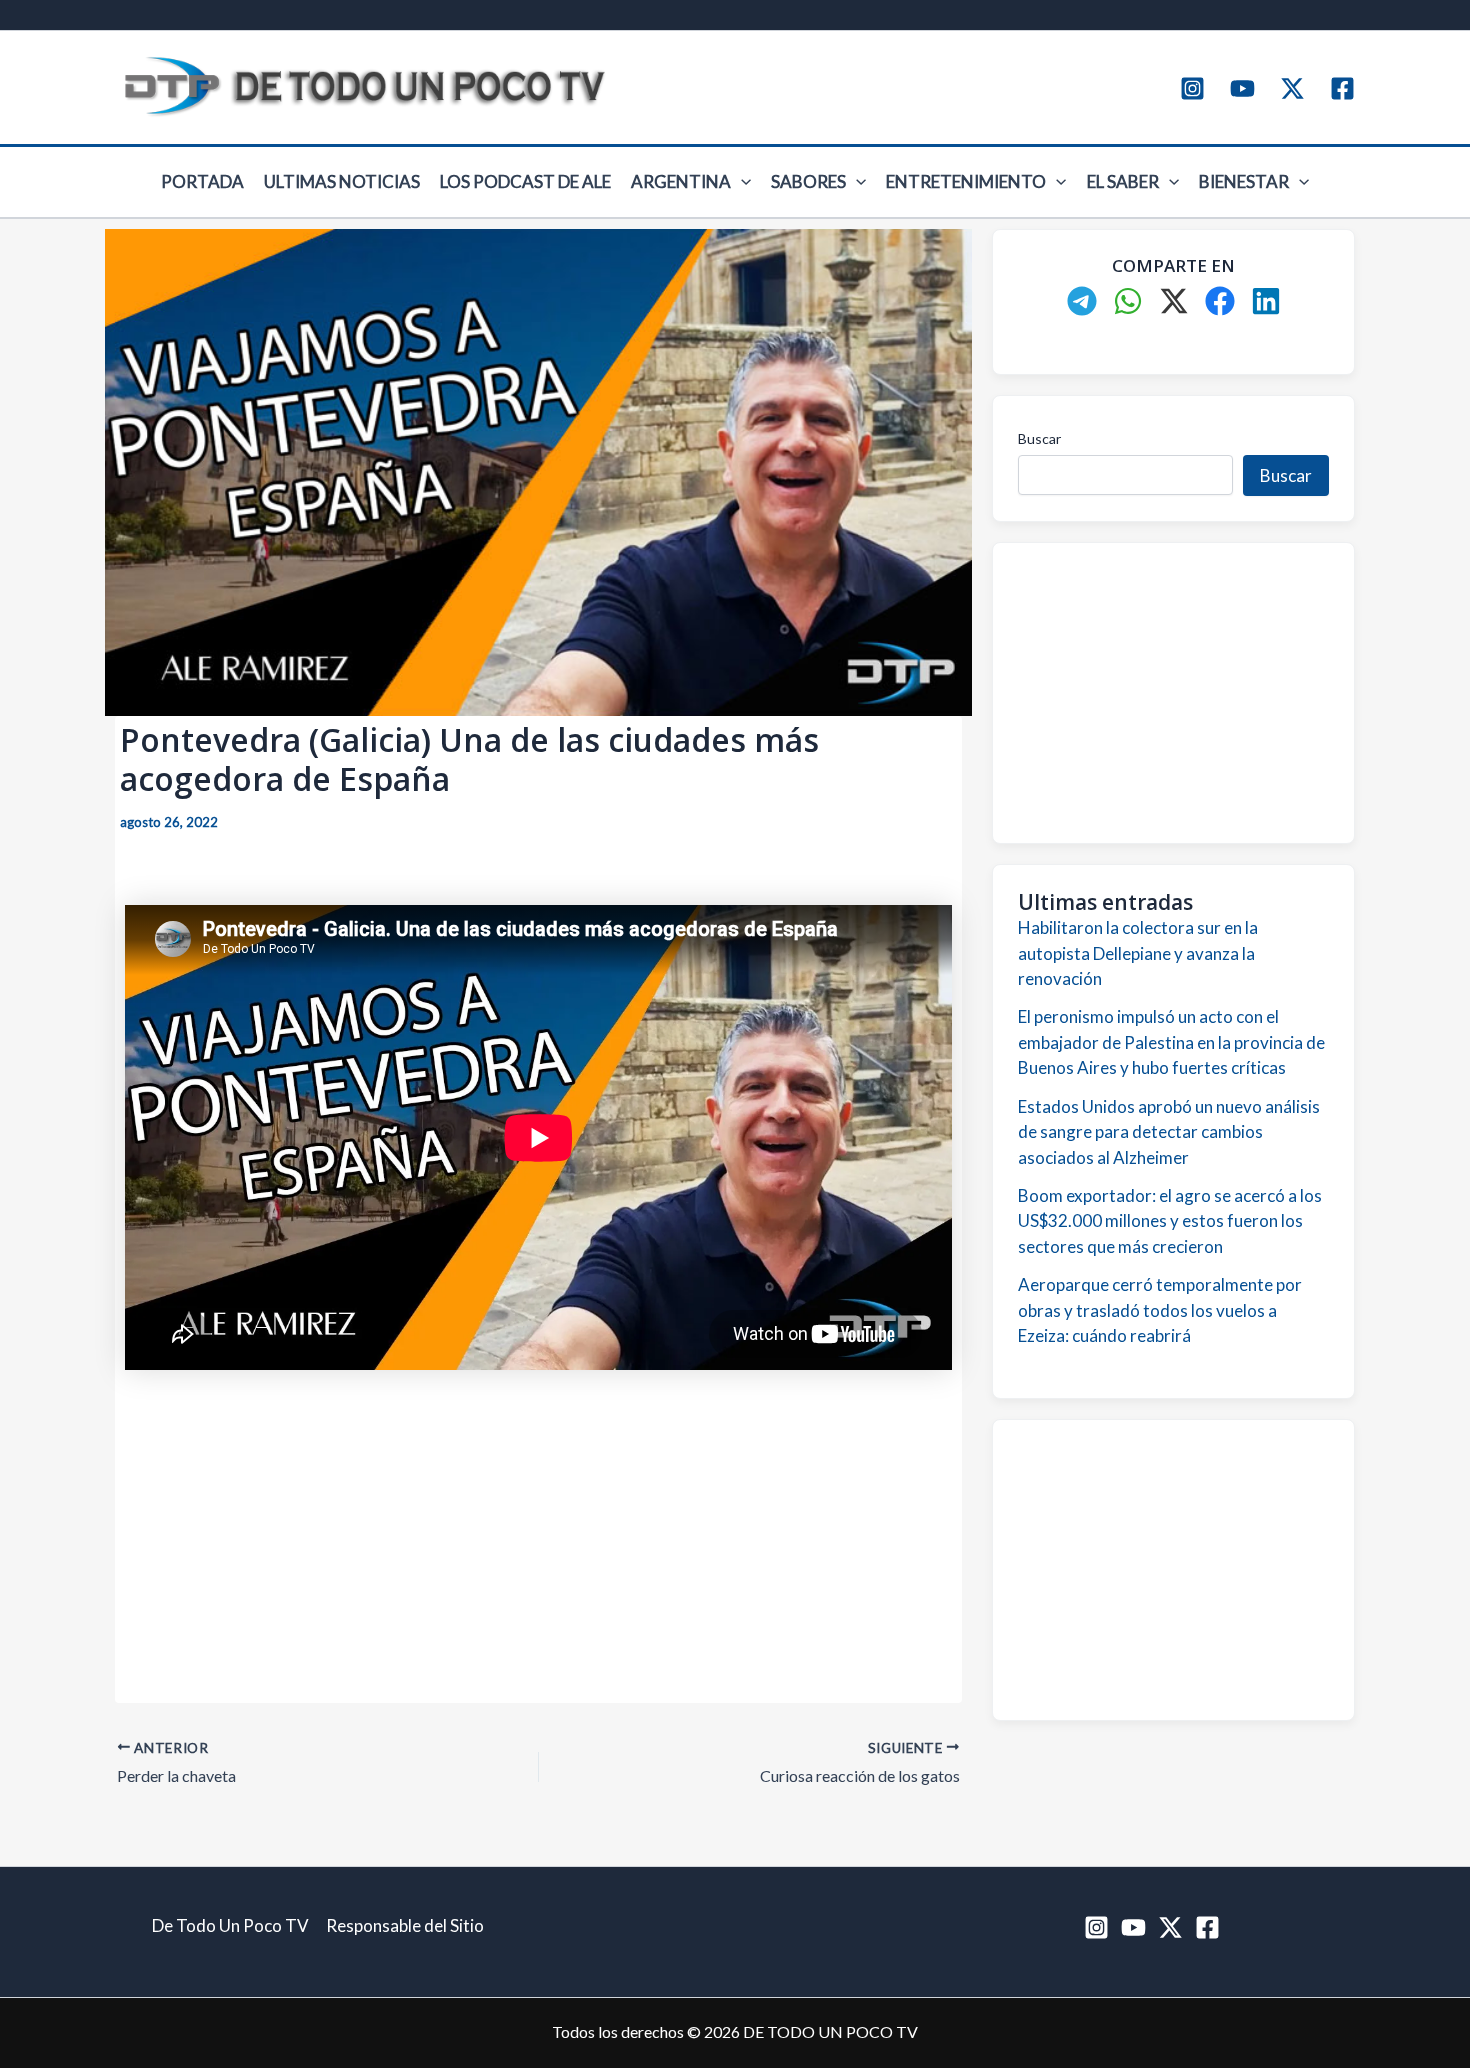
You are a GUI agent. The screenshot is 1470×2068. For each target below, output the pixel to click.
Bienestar (1244, 181)
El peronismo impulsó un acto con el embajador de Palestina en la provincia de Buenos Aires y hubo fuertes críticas (1171, 1042)
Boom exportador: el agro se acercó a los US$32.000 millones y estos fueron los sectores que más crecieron (1170, 1221)
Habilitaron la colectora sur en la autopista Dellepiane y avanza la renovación (1138, 953)
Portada (202, 181)
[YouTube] (1242, 88)
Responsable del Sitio (405, 1925)
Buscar (1039, 438)
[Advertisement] (538, 1527)
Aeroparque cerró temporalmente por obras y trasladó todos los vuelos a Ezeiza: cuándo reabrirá (1160, 1310)
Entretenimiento (966, 181)
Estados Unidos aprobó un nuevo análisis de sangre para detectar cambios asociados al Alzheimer (1169, 1132)
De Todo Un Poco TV (230, 1925)
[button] (741, 182)
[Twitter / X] (1292, 88)
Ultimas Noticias (342, 181)
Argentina (681, 181)
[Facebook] (1342, 88)
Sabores (808, 181)
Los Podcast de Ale (525, 181)
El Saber (1123, 181)
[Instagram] (1192, 88)
